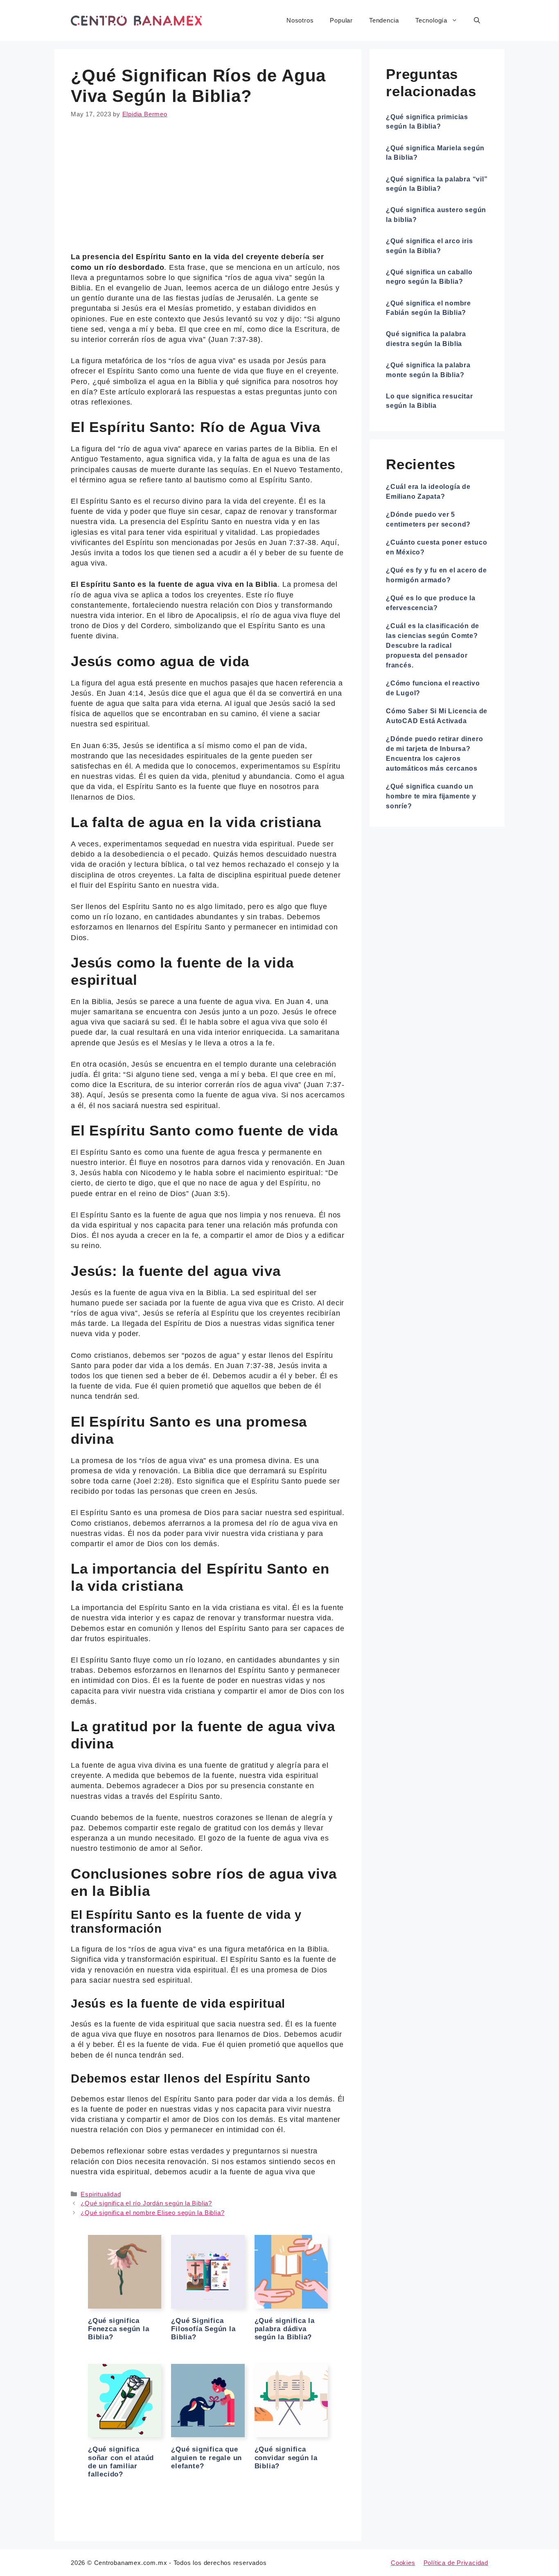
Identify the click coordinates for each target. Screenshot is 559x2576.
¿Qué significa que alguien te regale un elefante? (206, 2458)
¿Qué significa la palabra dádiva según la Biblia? (285, 2329)
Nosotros (300, 20)
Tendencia (384, 20)
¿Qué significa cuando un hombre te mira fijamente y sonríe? (431, 796)
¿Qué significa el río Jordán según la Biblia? (146, 2203)
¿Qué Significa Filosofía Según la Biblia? (203, 2329)
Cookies (403, 2563)
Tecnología (431, 20)
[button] (477, 20)
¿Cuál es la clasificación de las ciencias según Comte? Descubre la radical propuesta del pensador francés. (433, 646)
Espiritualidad (101, 2194)
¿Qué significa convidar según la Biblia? (286, 2458)
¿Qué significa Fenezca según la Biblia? (119, 2329)
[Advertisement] (208, 191)
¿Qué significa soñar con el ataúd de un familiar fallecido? (121, 2462)
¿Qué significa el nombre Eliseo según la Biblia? (152, 2213)
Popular (341, 20)
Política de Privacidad (456, 2563)
